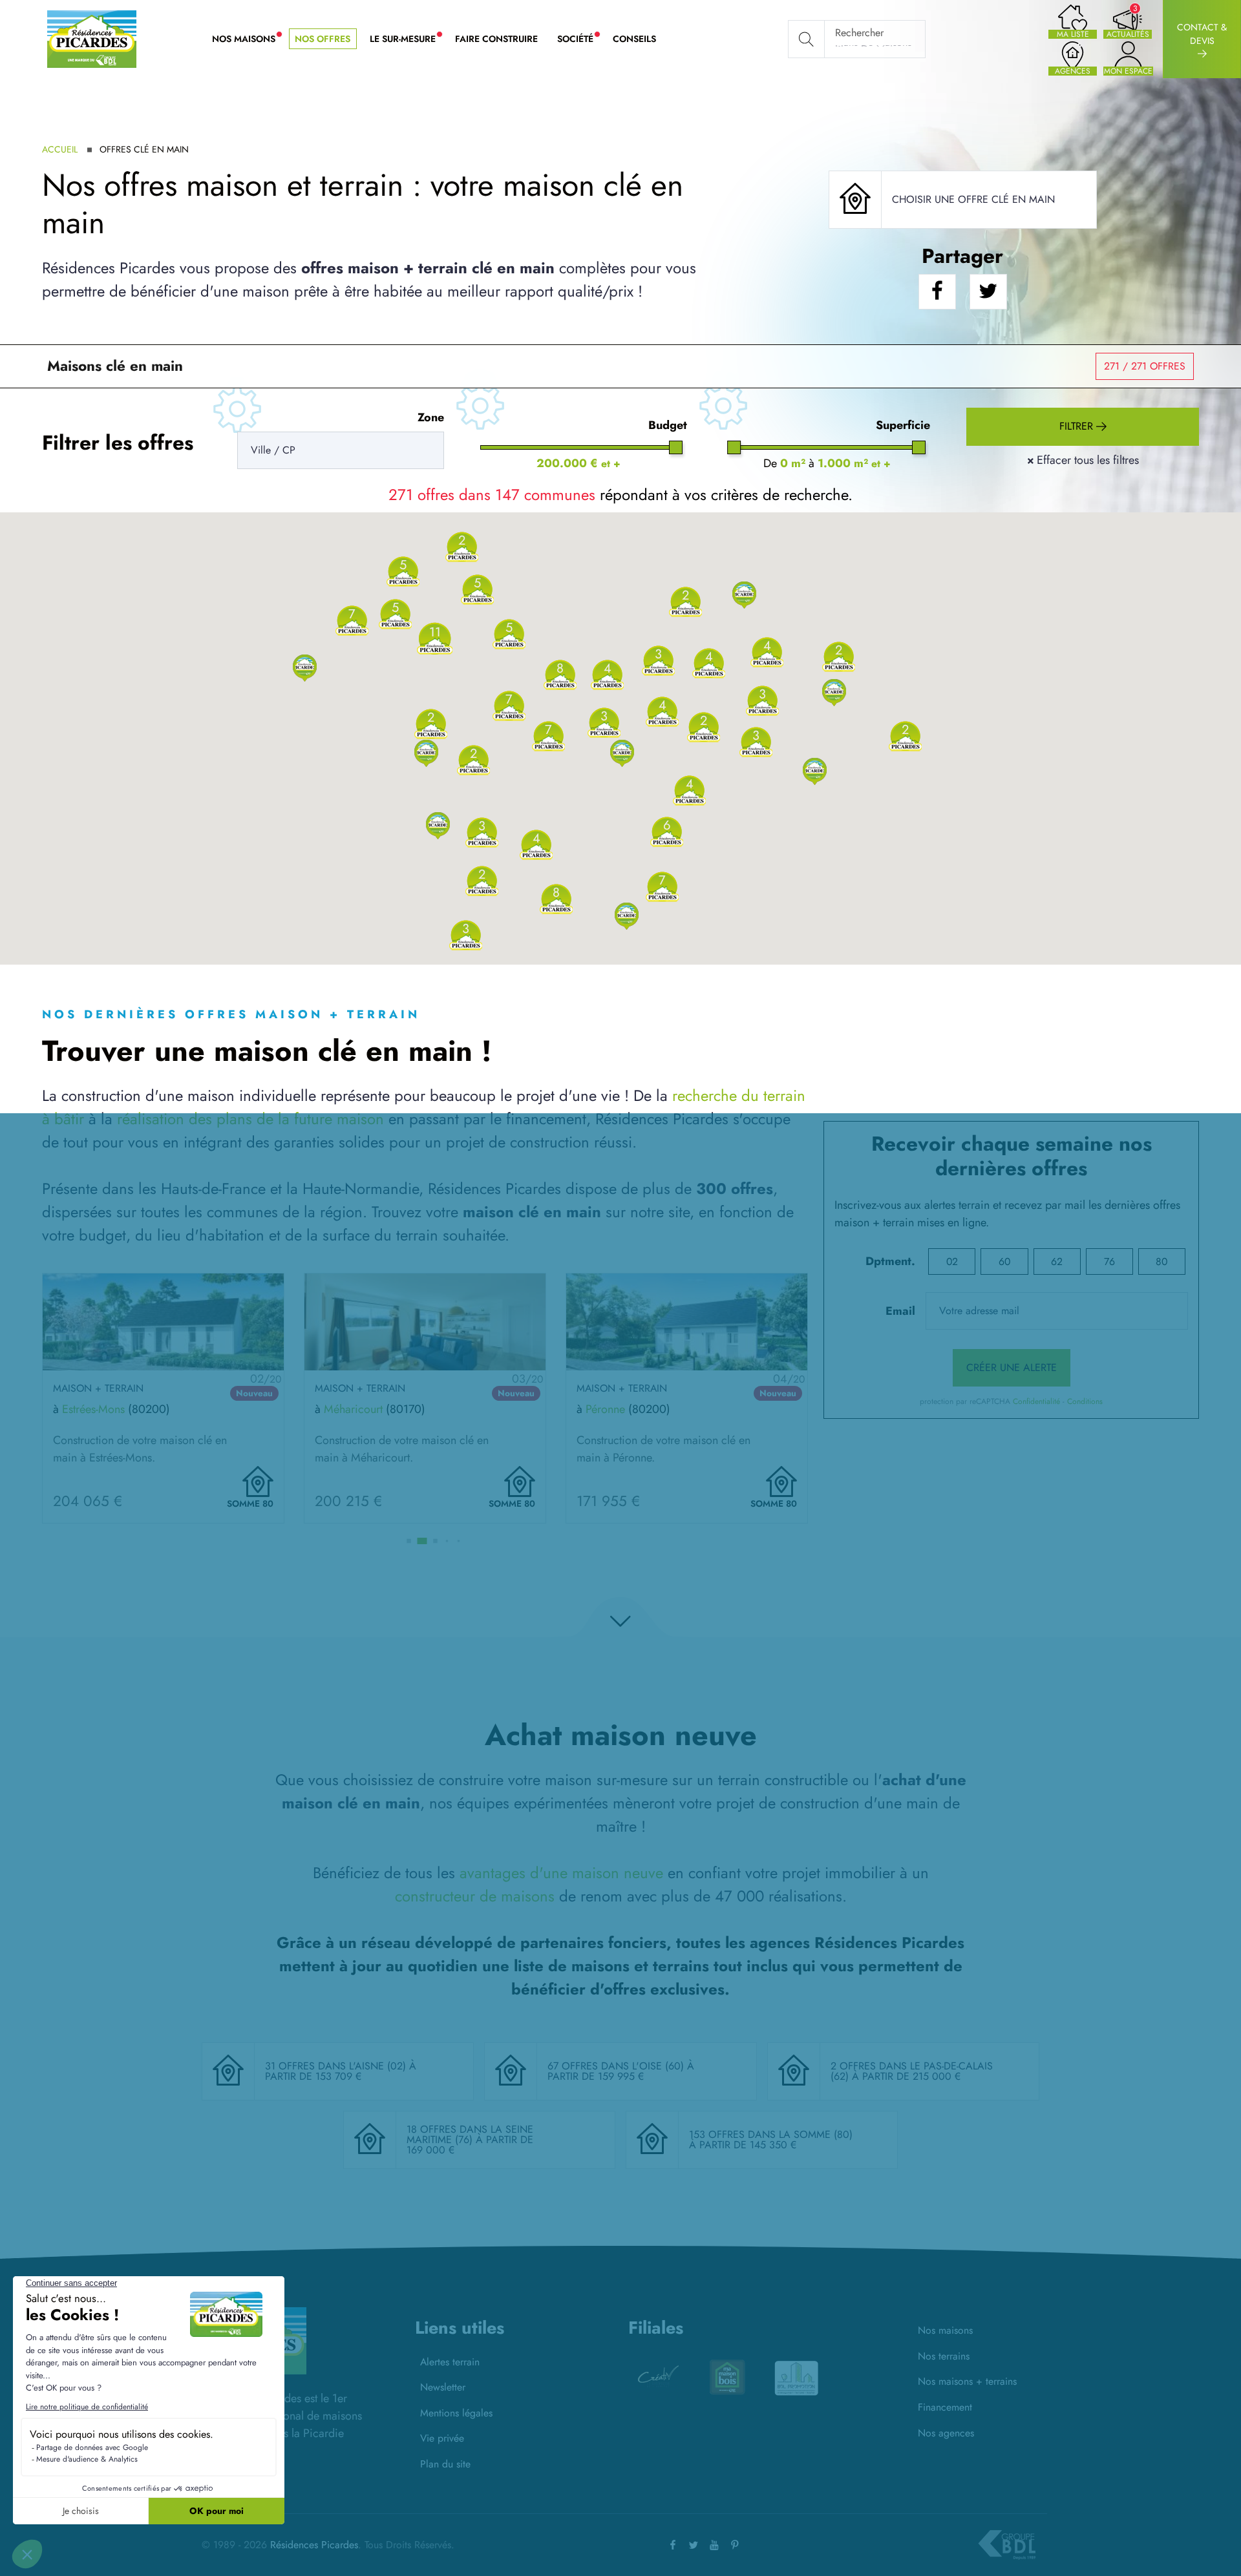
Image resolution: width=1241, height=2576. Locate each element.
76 (1109, 1262)
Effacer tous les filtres (1083, 460)
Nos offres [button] (323, 39)
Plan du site (445, 2464)
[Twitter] (694, 2545)
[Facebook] (673, 2545)
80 (1161, 1262)
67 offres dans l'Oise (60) (617, 2066)
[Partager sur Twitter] (988, 292)
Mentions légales (456, 2413)
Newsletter (443, 2387)
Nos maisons (945, 2330)
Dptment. (890, 1261)
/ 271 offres (1145, 366)
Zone (431, 417)
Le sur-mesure (408, 39)
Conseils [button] (634, 39)
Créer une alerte (1012, 1367)
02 (952, 1262)
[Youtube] (714, 2545)
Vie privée (442, 2438)
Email (900, 1311)
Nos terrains (944, 2356)
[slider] (676, 447)
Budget (668, 425)
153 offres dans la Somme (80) (771, 2134)
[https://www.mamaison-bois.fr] (658, 2377)
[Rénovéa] (796, 2377)
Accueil (60, 149)
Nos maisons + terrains (967, 2381)
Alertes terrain (450, 2362)
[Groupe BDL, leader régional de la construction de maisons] (1007, 2545)
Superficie (903, 425)
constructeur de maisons (475, 1896)
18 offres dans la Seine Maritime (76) (470, 2134)
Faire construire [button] (496, 39)
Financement (945, 2407)
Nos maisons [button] (249, 39)
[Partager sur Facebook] (937, 292)
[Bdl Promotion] (727, 2377)
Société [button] (580, 39)
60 (1004, 1262)
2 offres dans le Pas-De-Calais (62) (912, 2071)
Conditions (1085, 1401)
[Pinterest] (735, 2545)
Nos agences (946, 2433)
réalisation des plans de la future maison (250, 1119)
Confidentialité (1036, 1401)
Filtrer (1078, 426)
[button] (305, 667)
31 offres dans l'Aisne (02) (337, 2066)
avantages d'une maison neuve (561, 1873)
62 (1057, 1262)
